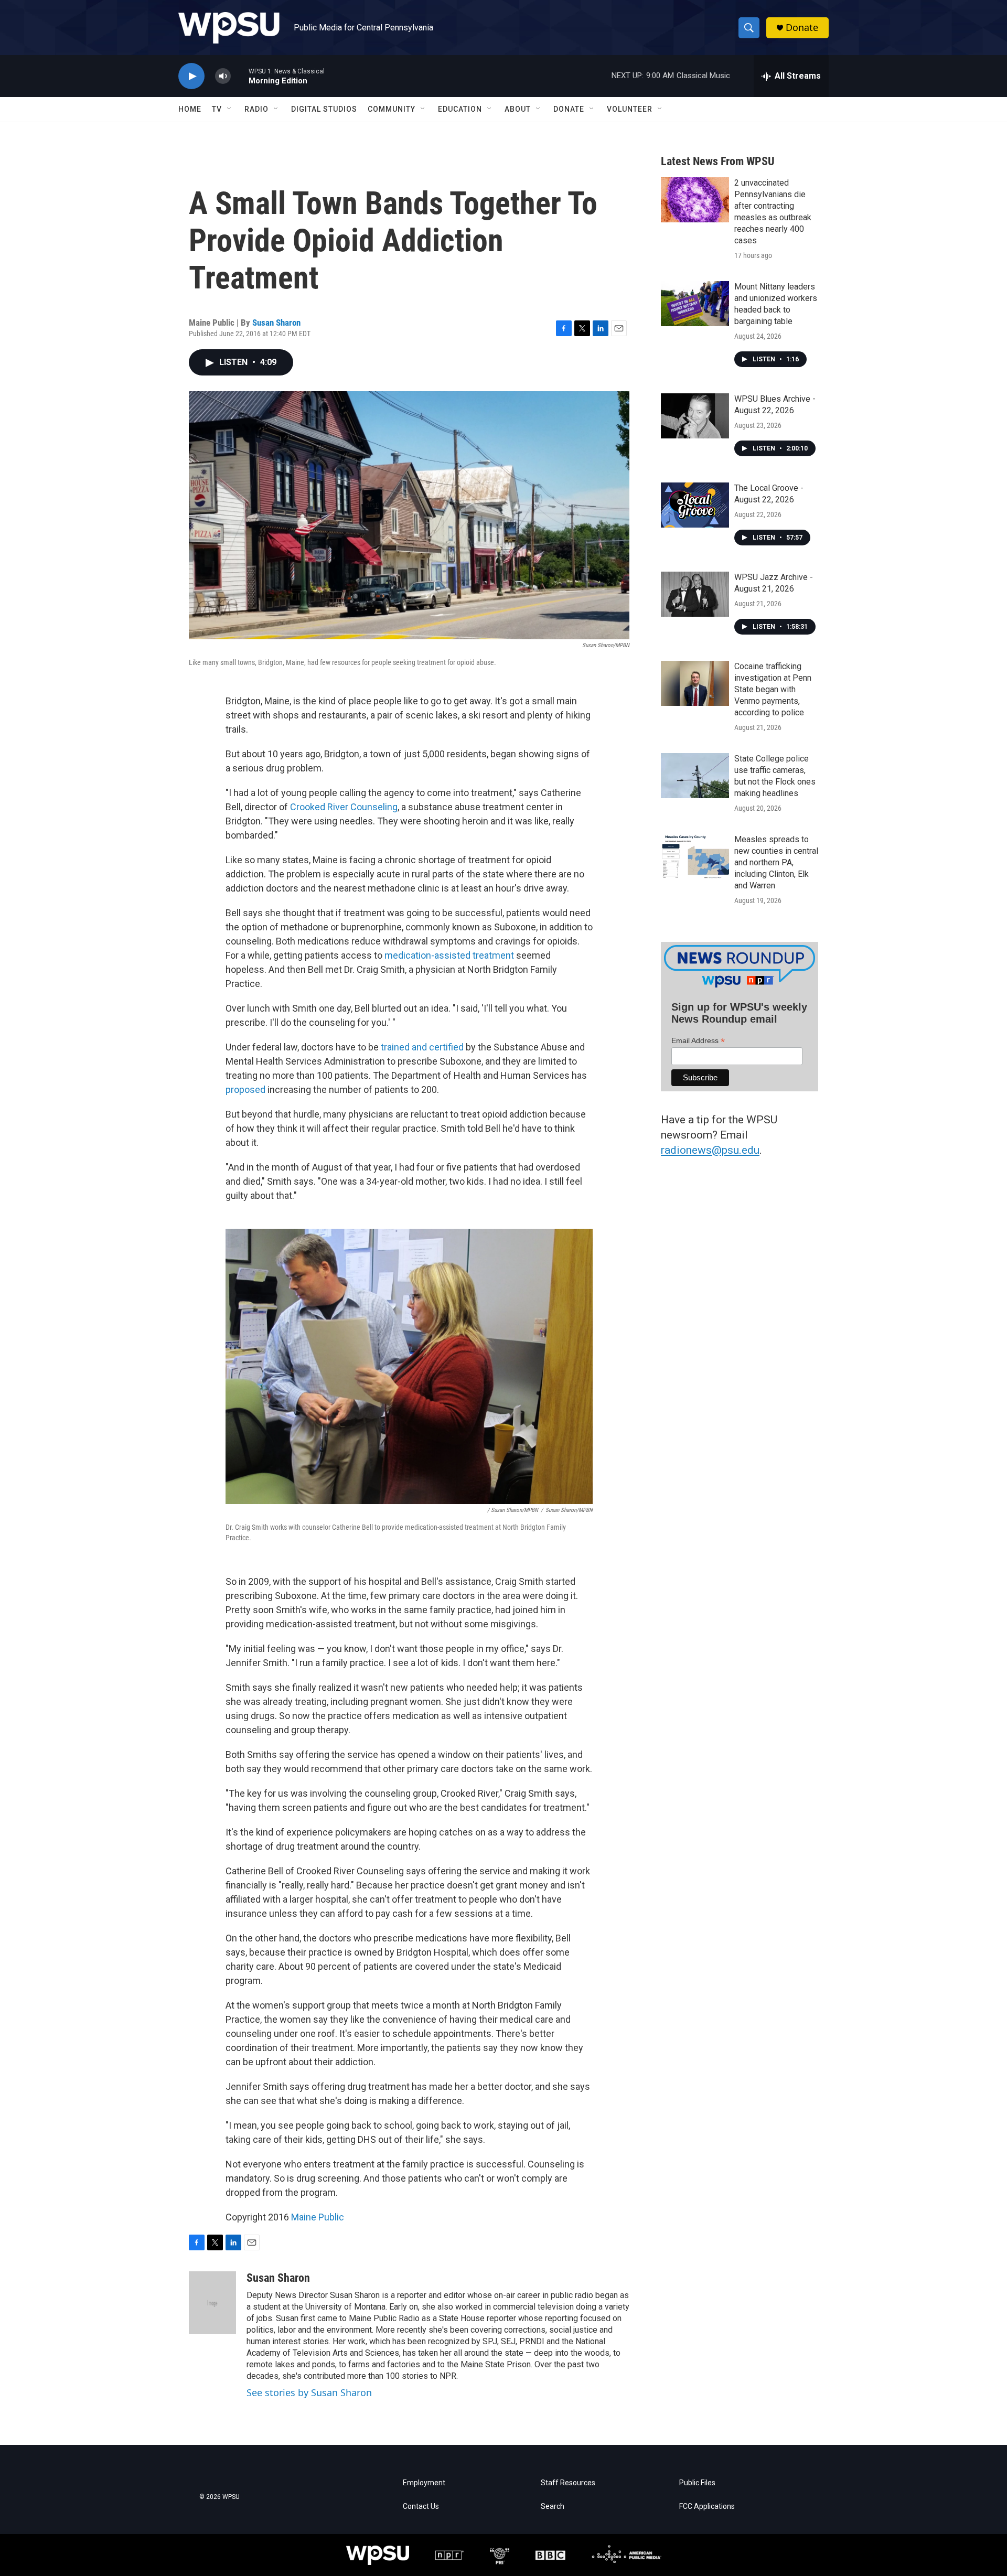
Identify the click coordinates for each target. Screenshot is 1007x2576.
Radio (256, 109)
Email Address (698, 1041)
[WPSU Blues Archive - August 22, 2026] (695, 416)
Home (190, 109)
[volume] (223, 76)
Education (460, 109)
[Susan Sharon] (212, 2303)
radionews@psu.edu (710, 1150)
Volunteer (630, 109)
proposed (245, 1090)
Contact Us (421, 2507)
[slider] (240, 76)
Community (392, 109)
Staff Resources (568, 2483)
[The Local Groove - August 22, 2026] (695, 505)
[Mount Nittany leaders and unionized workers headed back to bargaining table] (695, 304)
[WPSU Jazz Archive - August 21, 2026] (695, 594)
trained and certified (422, 1047)
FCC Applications (707, 2507)
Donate (802, 28)
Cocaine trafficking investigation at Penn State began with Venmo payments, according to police (773, 689)
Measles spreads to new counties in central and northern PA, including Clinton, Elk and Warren (776, 862)
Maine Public (318, 2217)
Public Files (697, 2483)
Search (553, 2507)
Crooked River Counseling (344, 807)
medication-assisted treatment (449, 955)
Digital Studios (324, 109)
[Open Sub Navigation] (230, 109)
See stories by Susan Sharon (309, 2392)
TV (217, 109)
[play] (191, 76)
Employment (424, 2483)
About (518, 109)
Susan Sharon (276, 323)
